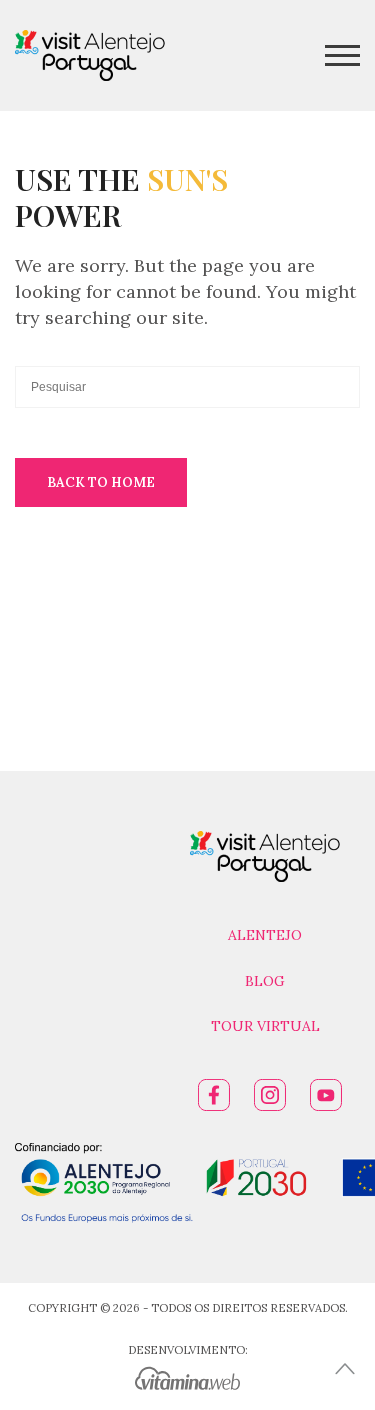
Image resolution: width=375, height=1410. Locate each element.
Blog (265, 981)
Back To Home (101, 482)
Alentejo (265, 935)
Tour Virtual (265, 1026)
